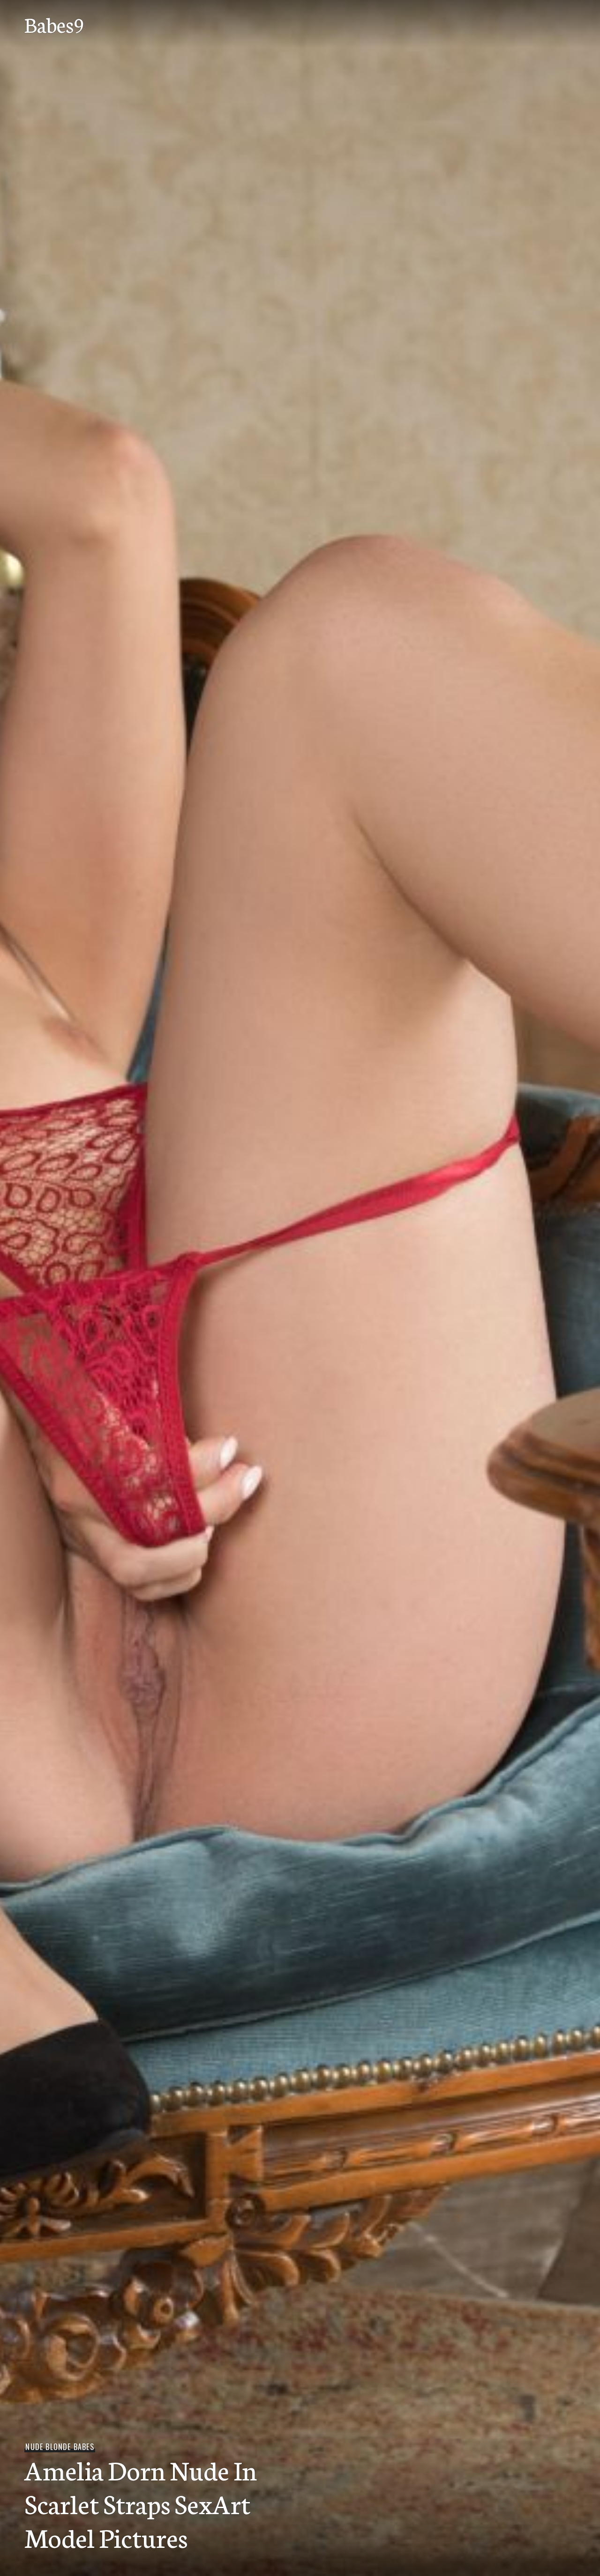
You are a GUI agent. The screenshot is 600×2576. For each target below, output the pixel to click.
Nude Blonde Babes (60, 2447)
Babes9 (55, 24)
